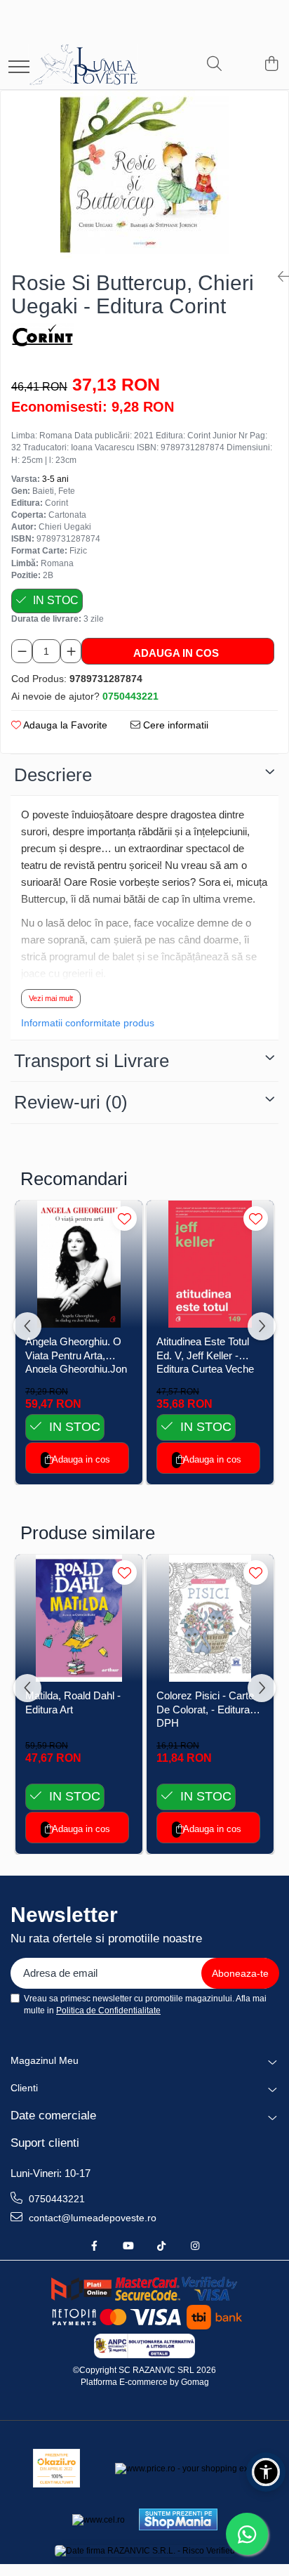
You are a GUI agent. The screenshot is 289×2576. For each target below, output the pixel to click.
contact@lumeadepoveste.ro (91, 2218)
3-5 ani (55, 479)
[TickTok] (161, 2246)
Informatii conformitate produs (88, 1023)
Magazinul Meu (45, 2060)
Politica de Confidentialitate (108, 2011)
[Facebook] (94, 2246)
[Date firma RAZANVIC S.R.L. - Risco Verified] (145, 2550)
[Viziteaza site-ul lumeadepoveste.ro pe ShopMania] (178, 2519)
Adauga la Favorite (64, 725)
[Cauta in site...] (214, 65)
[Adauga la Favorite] (125, 1218)
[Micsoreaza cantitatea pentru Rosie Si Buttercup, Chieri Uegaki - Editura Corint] (22, 651)
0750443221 (55, 2199)
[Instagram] (195, 2246)
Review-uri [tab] (71, 1102)
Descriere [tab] (53, 775)
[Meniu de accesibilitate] (266, 2472)
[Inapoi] (278, 277)
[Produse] (19, 68)
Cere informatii (174, 725)
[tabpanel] (144, 175)
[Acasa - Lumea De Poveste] (94, 65)
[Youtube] (128, 2246)
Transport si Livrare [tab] (92, 1061)
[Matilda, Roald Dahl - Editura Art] (79, 1618)
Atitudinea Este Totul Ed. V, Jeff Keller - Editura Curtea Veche (205, 1354)
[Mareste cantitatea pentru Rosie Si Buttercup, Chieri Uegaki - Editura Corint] (71, 651)
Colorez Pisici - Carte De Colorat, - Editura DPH (205, 1708)
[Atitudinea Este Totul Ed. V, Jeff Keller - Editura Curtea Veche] (210, 1264)
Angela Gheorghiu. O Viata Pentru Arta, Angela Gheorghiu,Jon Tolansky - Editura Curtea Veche (76, 1354)
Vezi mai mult (51, 998)
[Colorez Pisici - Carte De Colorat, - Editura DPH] (210, 1618)
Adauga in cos (176, 653)
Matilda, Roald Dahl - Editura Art (73, 1702)
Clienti (24, 2088)
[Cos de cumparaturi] (271, 65)
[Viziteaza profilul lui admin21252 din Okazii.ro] (57, 2468)
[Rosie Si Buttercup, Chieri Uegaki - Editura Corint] (144, 175)
